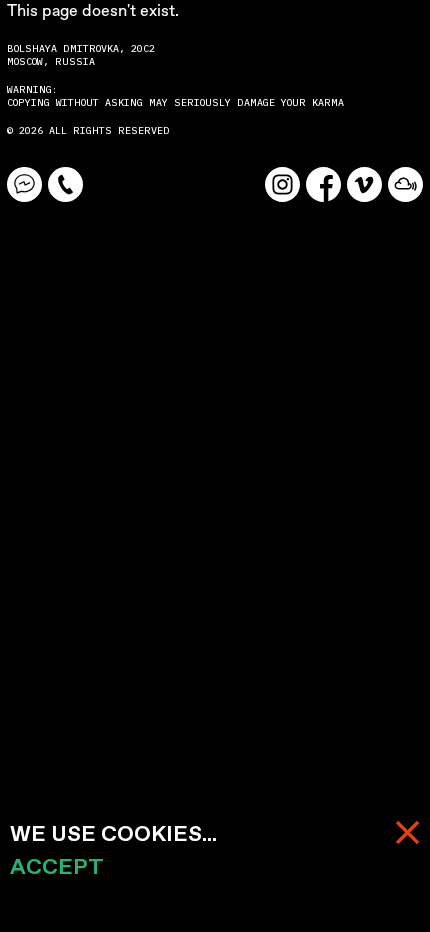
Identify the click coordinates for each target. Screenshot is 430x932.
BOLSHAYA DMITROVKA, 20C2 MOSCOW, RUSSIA (84, 55)
